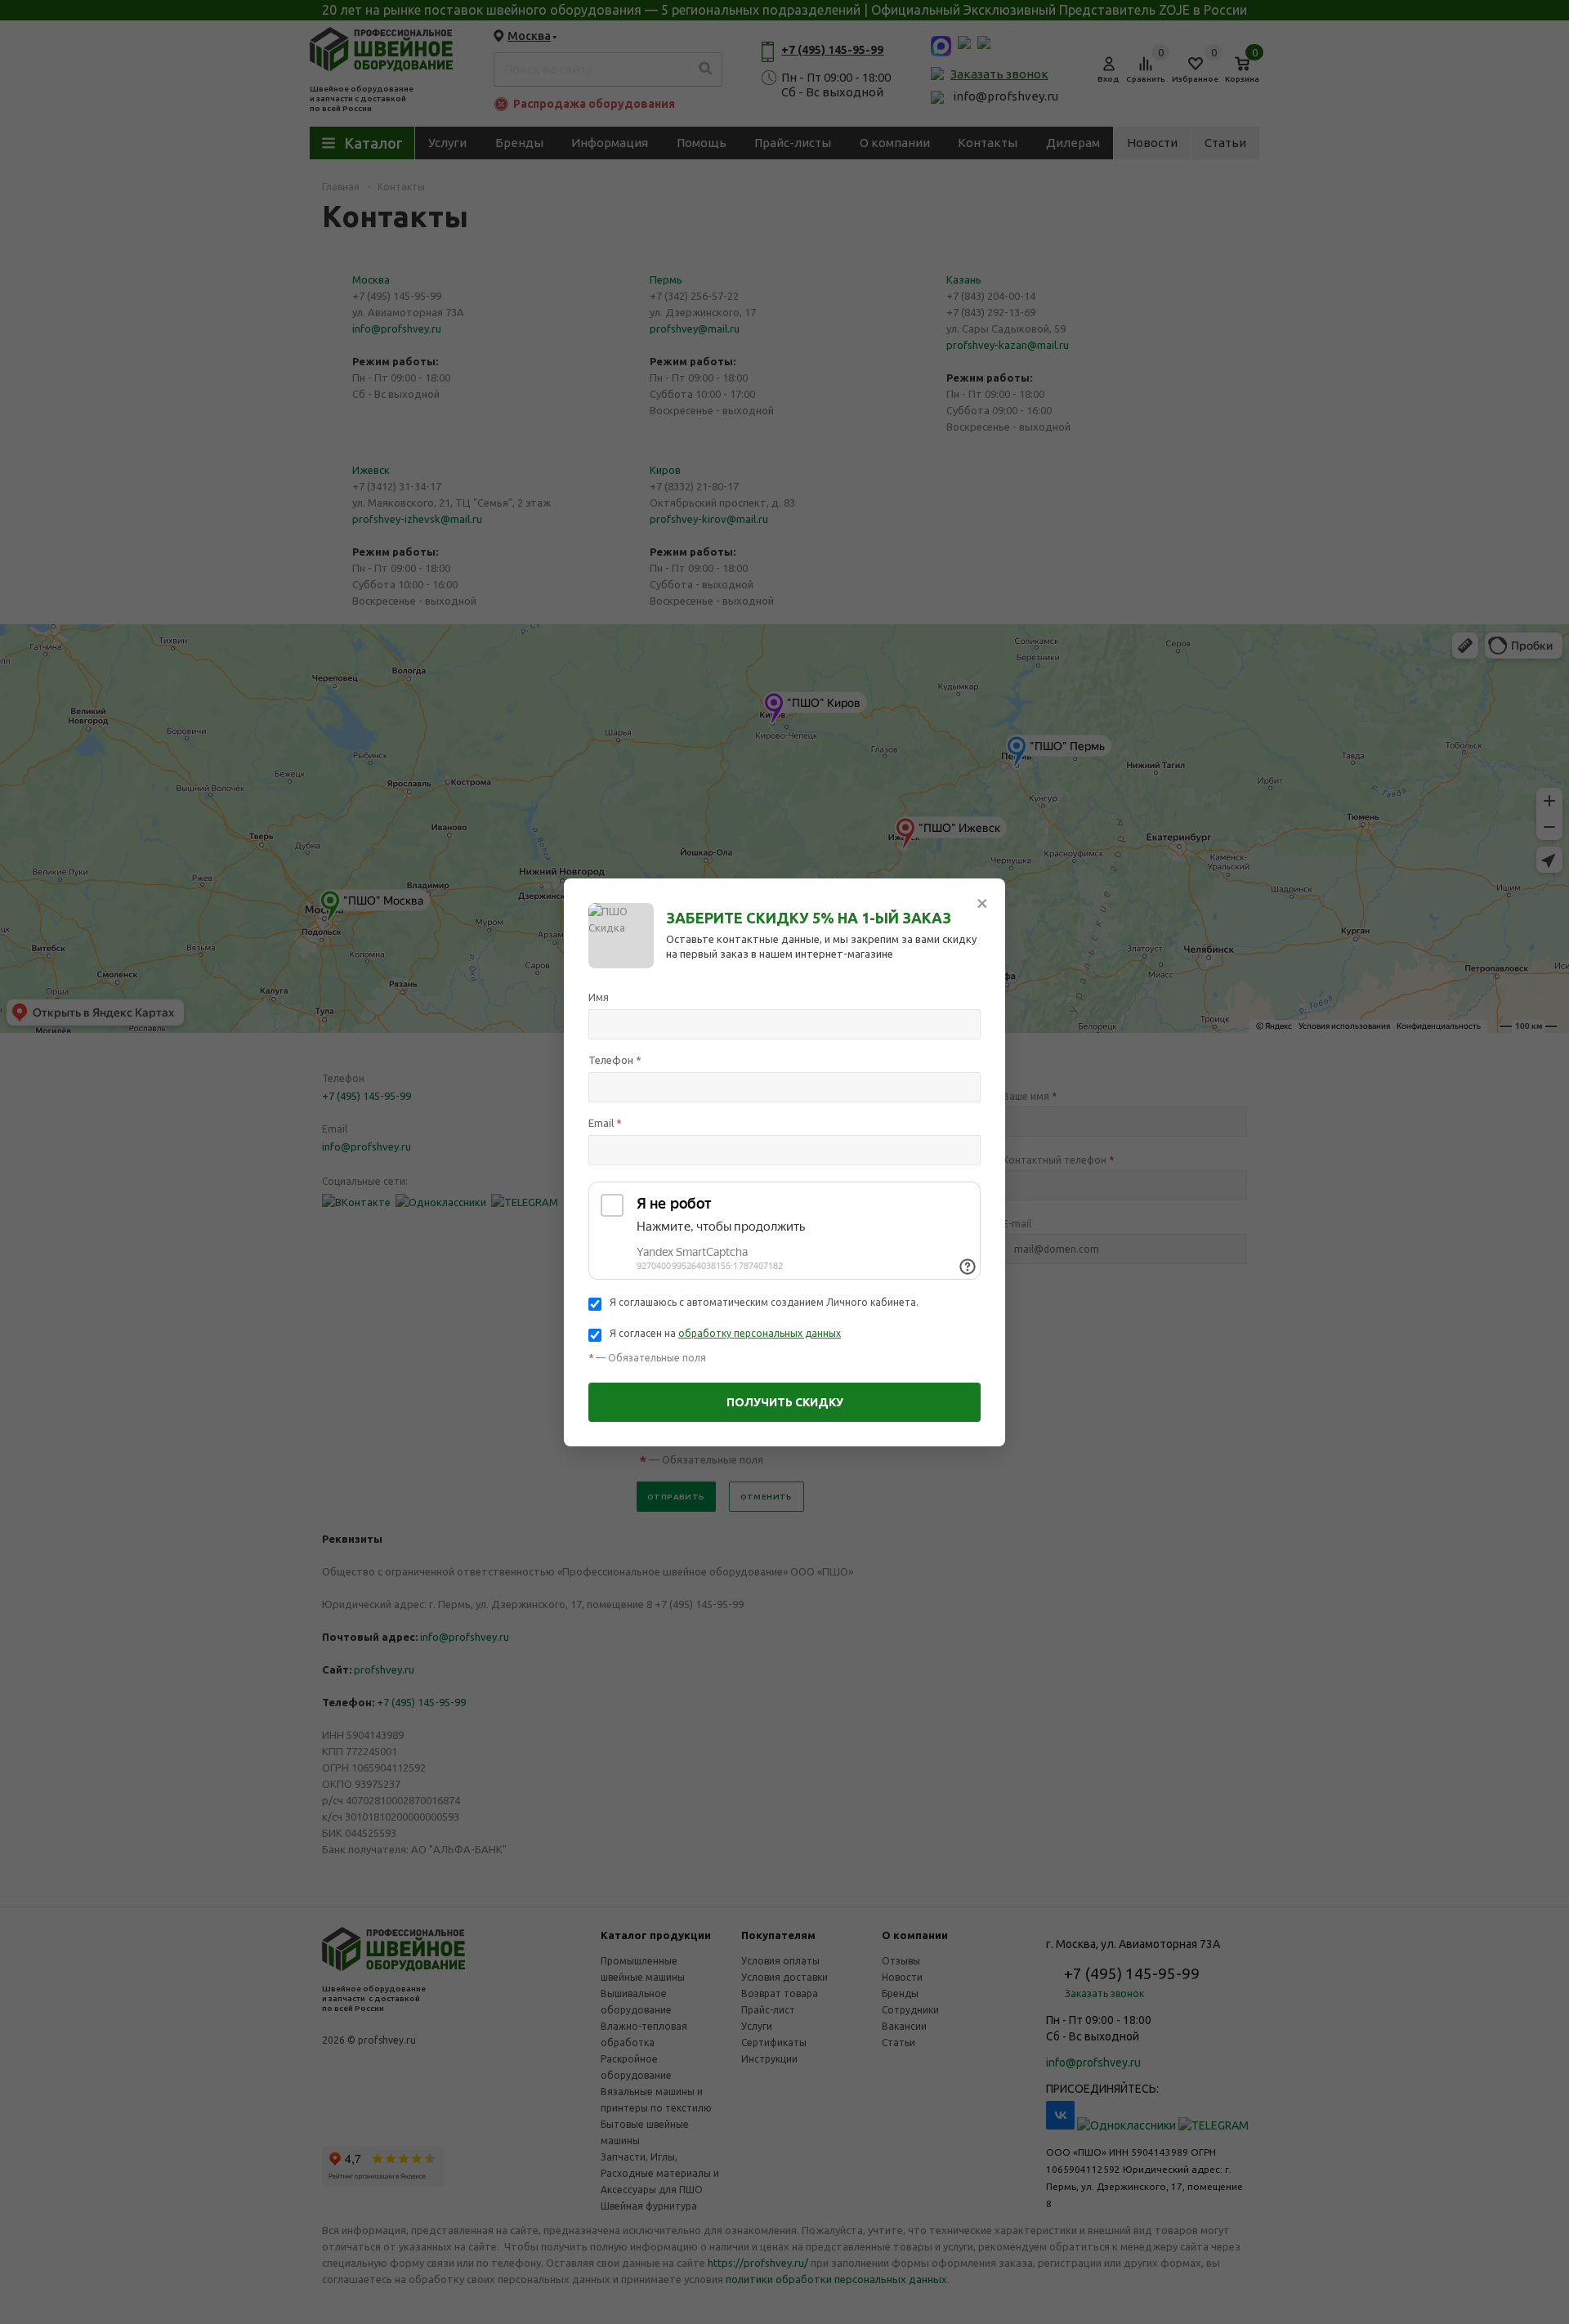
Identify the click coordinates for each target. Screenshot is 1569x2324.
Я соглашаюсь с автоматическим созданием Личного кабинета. (764, 1302)
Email (605, 1123)
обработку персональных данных (760, 1333)
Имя (599, 997)
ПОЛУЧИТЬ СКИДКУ (785, 1402)
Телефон (615, 1060)
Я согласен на (725, 1333)
